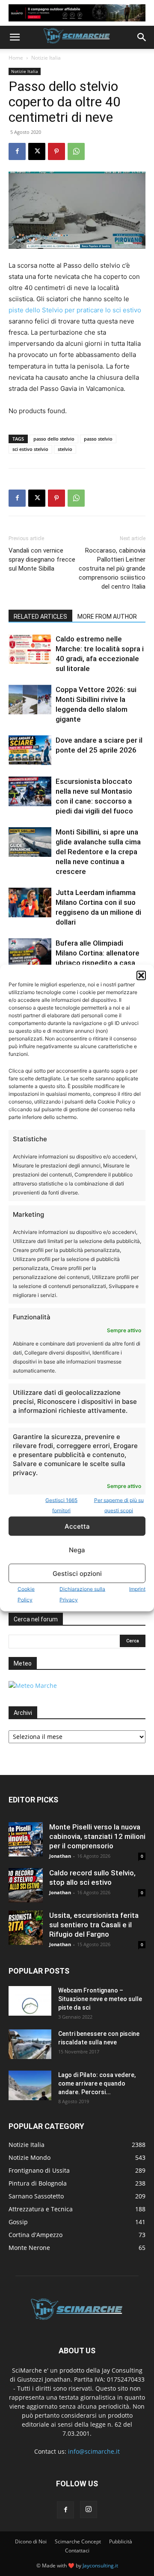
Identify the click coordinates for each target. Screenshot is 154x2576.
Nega (77, 1550)
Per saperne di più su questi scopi (119, 1505)
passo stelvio (98, 439)
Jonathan (60, 1856)
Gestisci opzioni (77, 1573)
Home (16, 58)
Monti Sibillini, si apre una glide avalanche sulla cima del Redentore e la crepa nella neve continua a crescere (98, 852)
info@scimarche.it (94, 2451)
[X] (37, 151)
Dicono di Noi (31, 2541)
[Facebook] (17, 151)
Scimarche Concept (78, 2541)
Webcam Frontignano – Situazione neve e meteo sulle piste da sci (100, 1999)
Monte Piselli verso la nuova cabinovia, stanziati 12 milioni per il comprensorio (97, 1836)
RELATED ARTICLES (40, 617)
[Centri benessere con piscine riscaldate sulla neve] (30, 2044)
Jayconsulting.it (100, 2565)
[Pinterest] (56, 151)
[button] (141, 976)
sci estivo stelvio (30, 449)
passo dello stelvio (54, 439)
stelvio (65, 449)
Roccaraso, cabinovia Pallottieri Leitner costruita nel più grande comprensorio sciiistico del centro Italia (112, 568)
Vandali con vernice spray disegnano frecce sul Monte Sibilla (42, 559)
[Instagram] (89, 2509)
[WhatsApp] (76, 151)
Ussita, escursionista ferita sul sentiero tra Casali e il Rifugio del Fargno (94, 1925)
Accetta (77, 1526)
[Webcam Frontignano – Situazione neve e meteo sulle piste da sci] (30, 2001)
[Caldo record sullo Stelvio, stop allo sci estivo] (26, 1885)
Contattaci (77, 2550)
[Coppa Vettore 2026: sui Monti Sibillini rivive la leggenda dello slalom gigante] (30, 700)
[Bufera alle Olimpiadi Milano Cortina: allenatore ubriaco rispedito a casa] (30, 953)
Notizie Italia (46, 58)
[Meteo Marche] (33, 1686)
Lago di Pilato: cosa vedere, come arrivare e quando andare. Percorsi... (97, 2083)
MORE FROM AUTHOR (107, 617)
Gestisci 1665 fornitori (61, 1505)
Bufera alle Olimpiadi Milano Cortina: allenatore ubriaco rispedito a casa (98, 953)
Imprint (137, 1589)
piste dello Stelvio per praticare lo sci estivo (75, 310)
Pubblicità (121, 2541)
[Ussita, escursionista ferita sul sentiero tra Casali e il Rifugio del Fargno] (26, 1928)
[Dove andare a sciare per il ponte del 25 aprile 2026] (30, 750)
